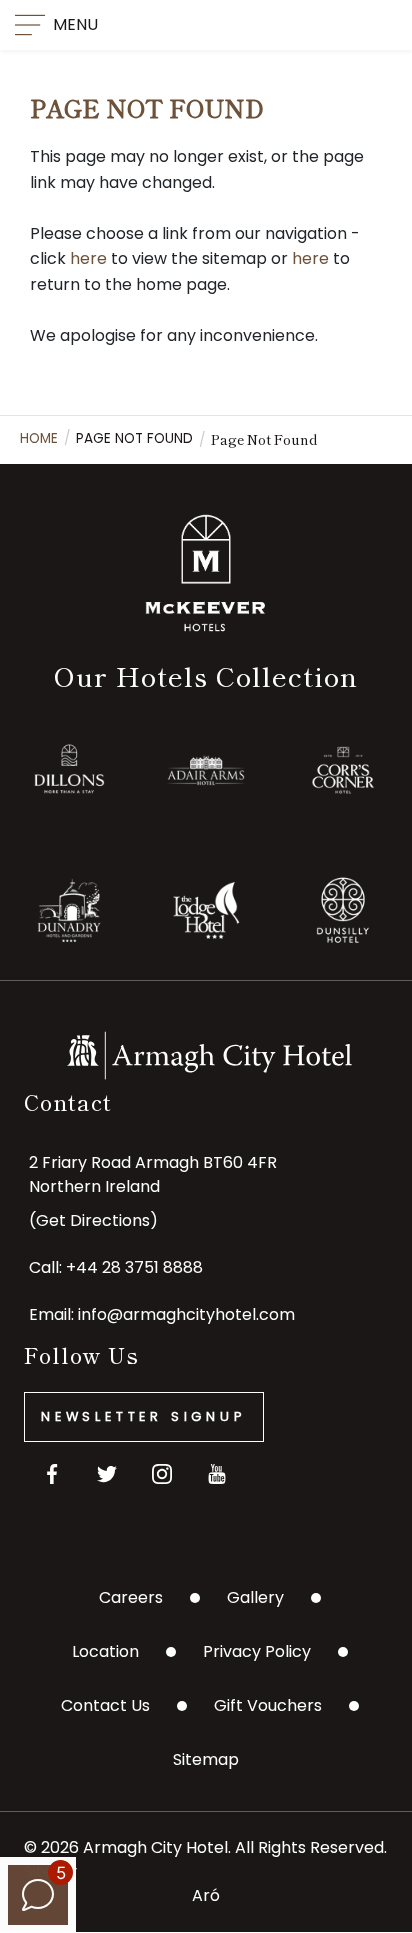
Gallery (255, 1597)
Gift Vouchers (268, 1705)
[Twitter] (106, 1474)
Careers (131, 1597)
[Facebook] (51, 1474)
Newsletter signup (144, 1416)
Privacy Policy (257, 1651)
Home (39, 438)
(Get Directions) (93, 1220)
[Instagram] (161, 1474)
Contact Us (105, 1705)
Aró (206, 1895)
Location (105, 1651)
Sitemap (206, 1759)
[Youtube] (216, 1474)
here (88, 258)
